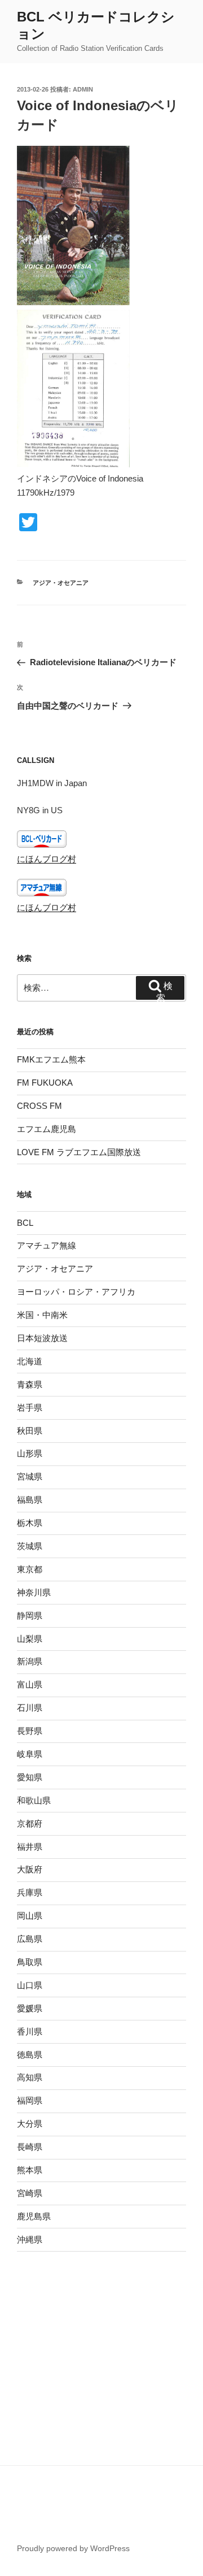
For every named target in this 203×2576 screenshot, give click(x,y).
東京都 (30, 1569)
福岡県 (30, 2100)
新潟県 (30, 1661)
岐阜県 (30, 1754)
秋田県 (30, 1431)
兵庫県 (30, 1892)
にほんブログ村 (47, 859)
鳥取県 (30, 1962)
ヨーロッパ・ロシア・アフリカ (76, 1292)
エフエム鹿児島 (47, 1129)
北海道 (30, 1361)
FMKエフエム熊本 (51, 1059)
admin (83, 89)
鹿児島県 (34, 2216)
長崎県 (30, 2147)
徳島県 (30, 2055)
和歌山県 (34, 1800)
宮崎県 (30, 2193)
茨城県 (30, 1546)
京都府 (30, 1823)
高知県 (30, 2077)
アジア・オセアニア (61, 583)
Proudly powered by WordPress (73, 2548)
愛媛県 (30, 2008)
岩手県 (30, 1408)
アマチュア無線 (47, 1245)
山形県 (30, 1453)
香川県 (30, 2031)
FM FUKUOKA (45, 1083)
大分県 (30, 2124)
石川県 (30, 1708)
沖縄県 (30, 2239)
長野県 (30, 1731)
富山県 (30, 1684)
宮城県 (30, 1476)
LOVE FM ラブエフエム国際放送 (79, 1152)
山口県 (30, 1985)
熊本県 (30, 2170)
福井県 (30, 1847)
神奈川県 (34, 1592)
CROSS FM (39, 1106)
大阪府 (30, 1869)
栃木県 (30, 1523)
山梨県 (30, 1639)
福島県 (30, 1500)
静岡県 (30, 1616)
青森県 (30, 1384)
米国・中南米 (42, 1315)
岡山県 (30, 1916)
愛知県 (30, 1777)
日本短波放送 (42, 1338)
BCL (25, 1223)
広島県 (30, 1939)
